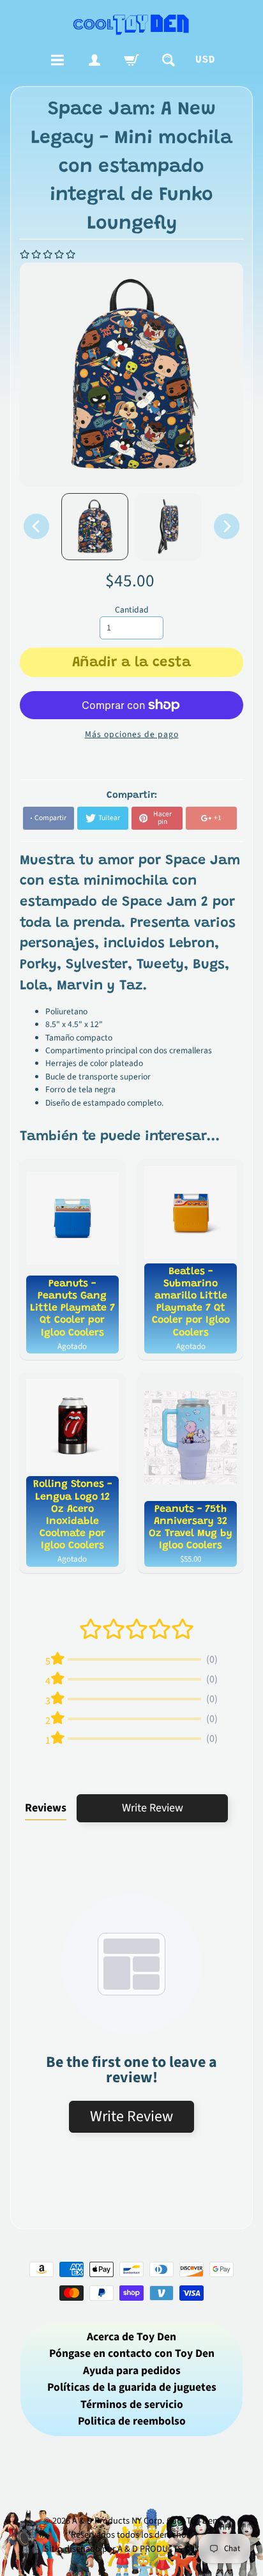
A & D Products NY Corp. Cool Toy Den (145, 2521)
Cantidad (132, 610)
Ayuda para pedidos (132, 2371)
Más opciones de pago (132, 734)
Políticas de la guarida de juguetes (132, 2387)
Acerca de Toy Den (131, 2337)
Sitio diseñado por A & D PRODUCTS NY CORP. (132, 2549)
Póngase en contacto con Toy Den (132, 2353)
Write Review (153, 1808)
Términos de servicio (132, 2405)
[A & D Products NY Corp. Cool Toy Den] (131, 24)
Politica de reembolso (132, 2421)
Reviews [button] (46, 1808)
